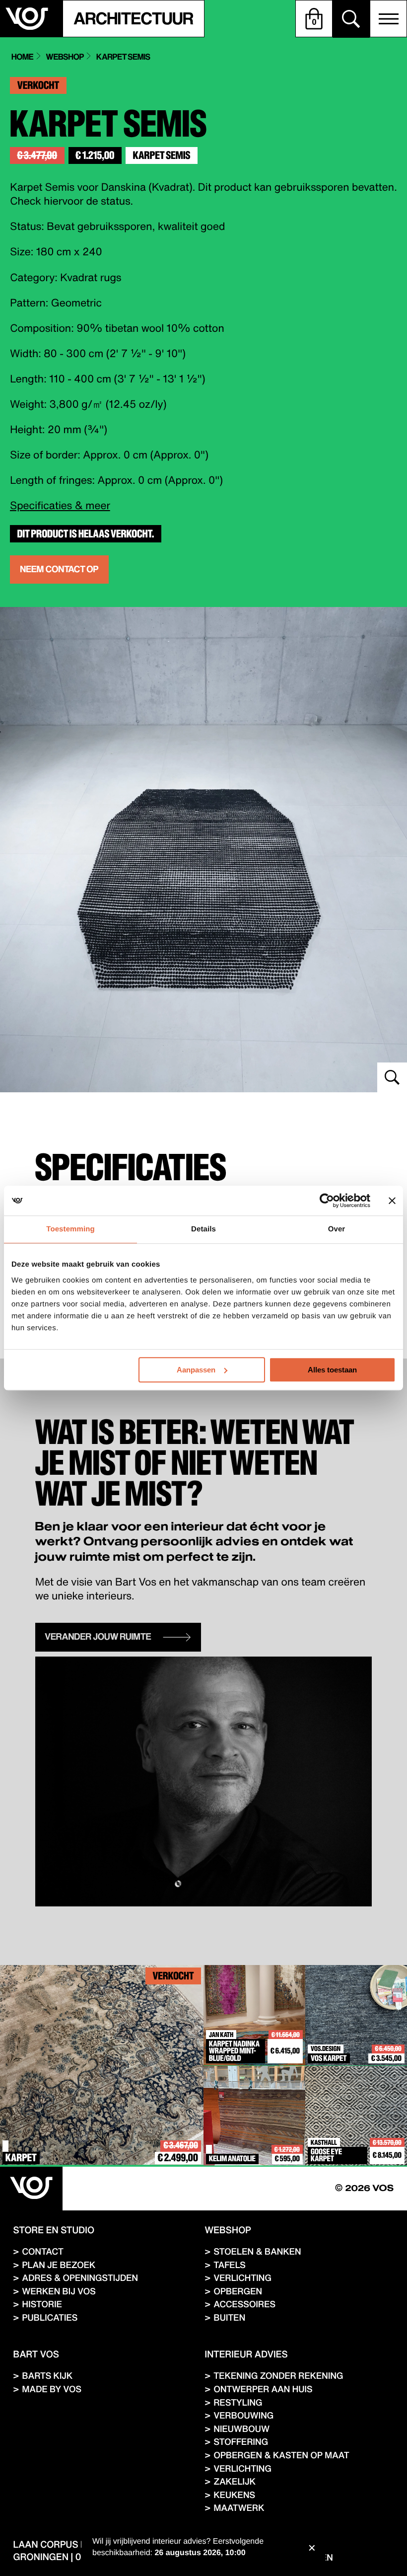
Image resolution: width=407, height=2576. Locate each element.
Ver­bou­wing (243, 2415)
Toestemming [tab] (70, 1229)
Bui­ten (229, 2317)
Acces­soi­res (244, 2304)
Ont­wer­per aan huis (263, 2389)
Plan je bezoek (59, 2265)
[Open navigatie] (388, 19)
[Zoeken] (351, 19)
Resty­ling (238, 2402)
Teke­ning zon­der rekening (278, 2376)
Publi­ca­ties (50, 2317)
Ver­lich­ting (242, 2278)
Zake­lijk (235, 2481)
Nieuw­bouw (241, 2429)
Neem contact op (59, 569)
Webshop (65, 57)
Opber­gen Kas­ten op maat (281, 2455)
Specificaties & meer (60, 505)
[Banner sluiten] (392, 1201)
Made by (52, 2389)
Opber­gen (238, 2291)
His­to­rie (42, 2304)
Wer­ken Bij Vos (59, 2291)
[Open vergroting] (203, 850)
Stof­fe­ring (241, 2442)
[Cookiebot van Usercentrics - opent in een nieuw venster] (327, 1201)
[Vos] (31, 2189)
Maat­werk (239, 2508)
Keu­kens (234, 2495)
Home (22, 57)
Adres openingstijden (80, 2278)
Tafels (230, 2265)
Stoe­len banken (257, 2251)
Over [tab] (337, 1229)
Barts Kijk (47, 2376)
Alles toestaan (332, 1370)
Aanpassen (196, 1370)
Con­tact (42, 2251)
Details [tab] (203, 1229)
